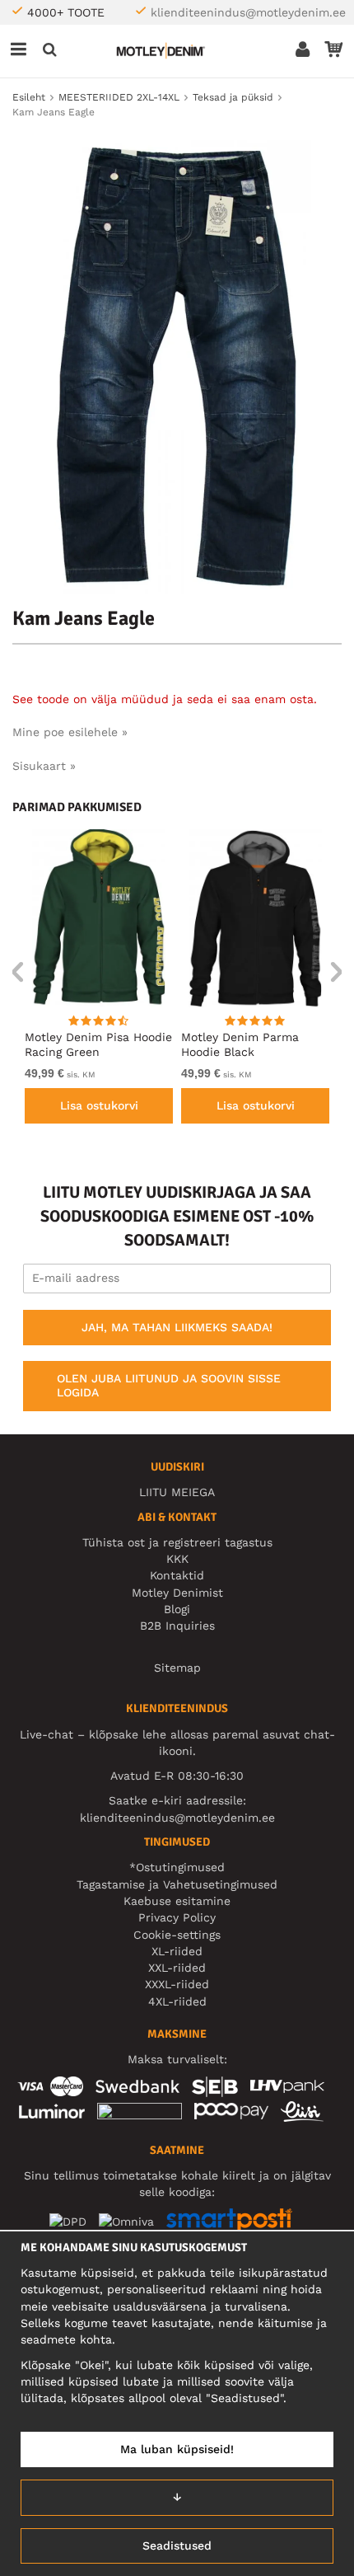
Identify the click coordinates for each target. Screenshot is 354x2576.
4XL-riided (177, 2001)
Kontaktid (177, 1575)
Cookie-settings (177, 1935)
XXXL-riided (177, 1984)
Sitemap (177, 1668)
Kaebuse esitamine (177, 1901)
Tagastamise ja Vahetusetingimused (177, 1884)
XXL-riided (177, 1968)
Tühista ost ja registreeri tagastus (177, 1542)
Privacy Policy (177, 1917)
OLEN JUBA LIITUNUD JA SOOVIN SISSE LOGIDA (169, 1386)
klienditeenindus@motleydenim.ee (248, 12)
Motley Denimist (177, 1593)
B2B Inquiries (177, 1626)
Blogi (177, 1609)
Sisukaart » (44, 766)
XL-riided (177, 1951)
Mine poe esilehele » (70, 732)
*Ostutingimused (177, 1867)
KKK (177, 1559)
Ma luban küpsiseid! (177, 2449)
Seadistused (177, 2546)
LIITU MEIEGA (177, 1492)
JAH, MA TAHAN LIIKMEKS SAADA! (177, 1327)
